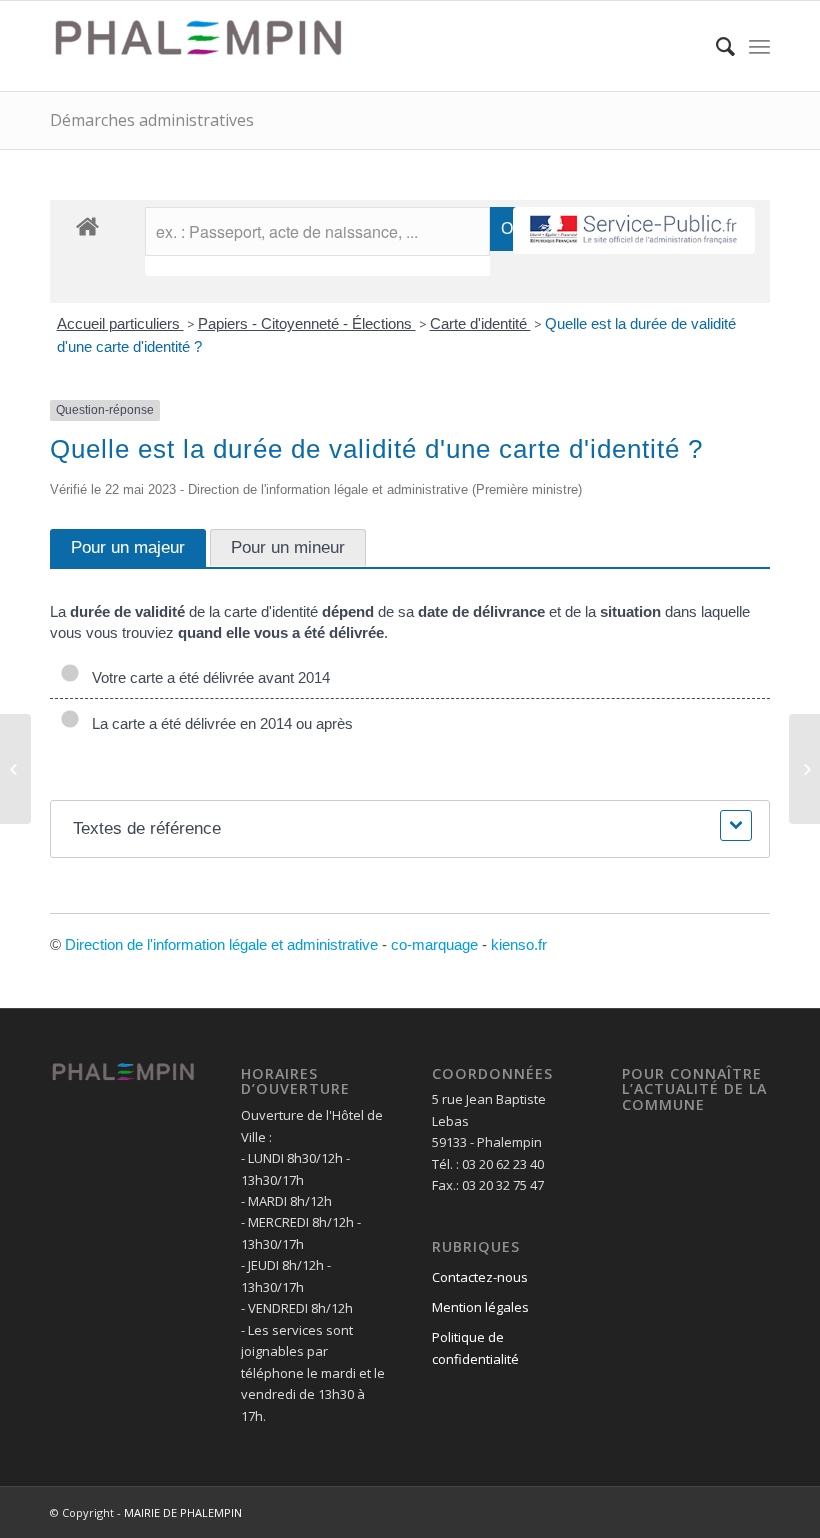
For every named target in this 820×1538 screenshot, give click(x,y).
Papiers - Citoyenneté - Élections (307, 323)
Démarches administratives (152, 120)
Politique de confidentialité (475, 1347)
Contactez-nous (480, 1277)
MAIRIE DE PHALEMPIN (183, 1512)
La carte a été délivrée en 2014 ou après (218, 723)
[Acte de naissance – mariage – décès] (15, 769)
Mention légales (480, 1307)
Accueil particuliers (120, 323)
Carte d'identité (480, 323)
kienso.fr (519, 944)
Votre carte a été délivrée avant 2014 (207, 677)
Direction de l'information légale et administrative (221, 944)
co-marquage (434, 944)
